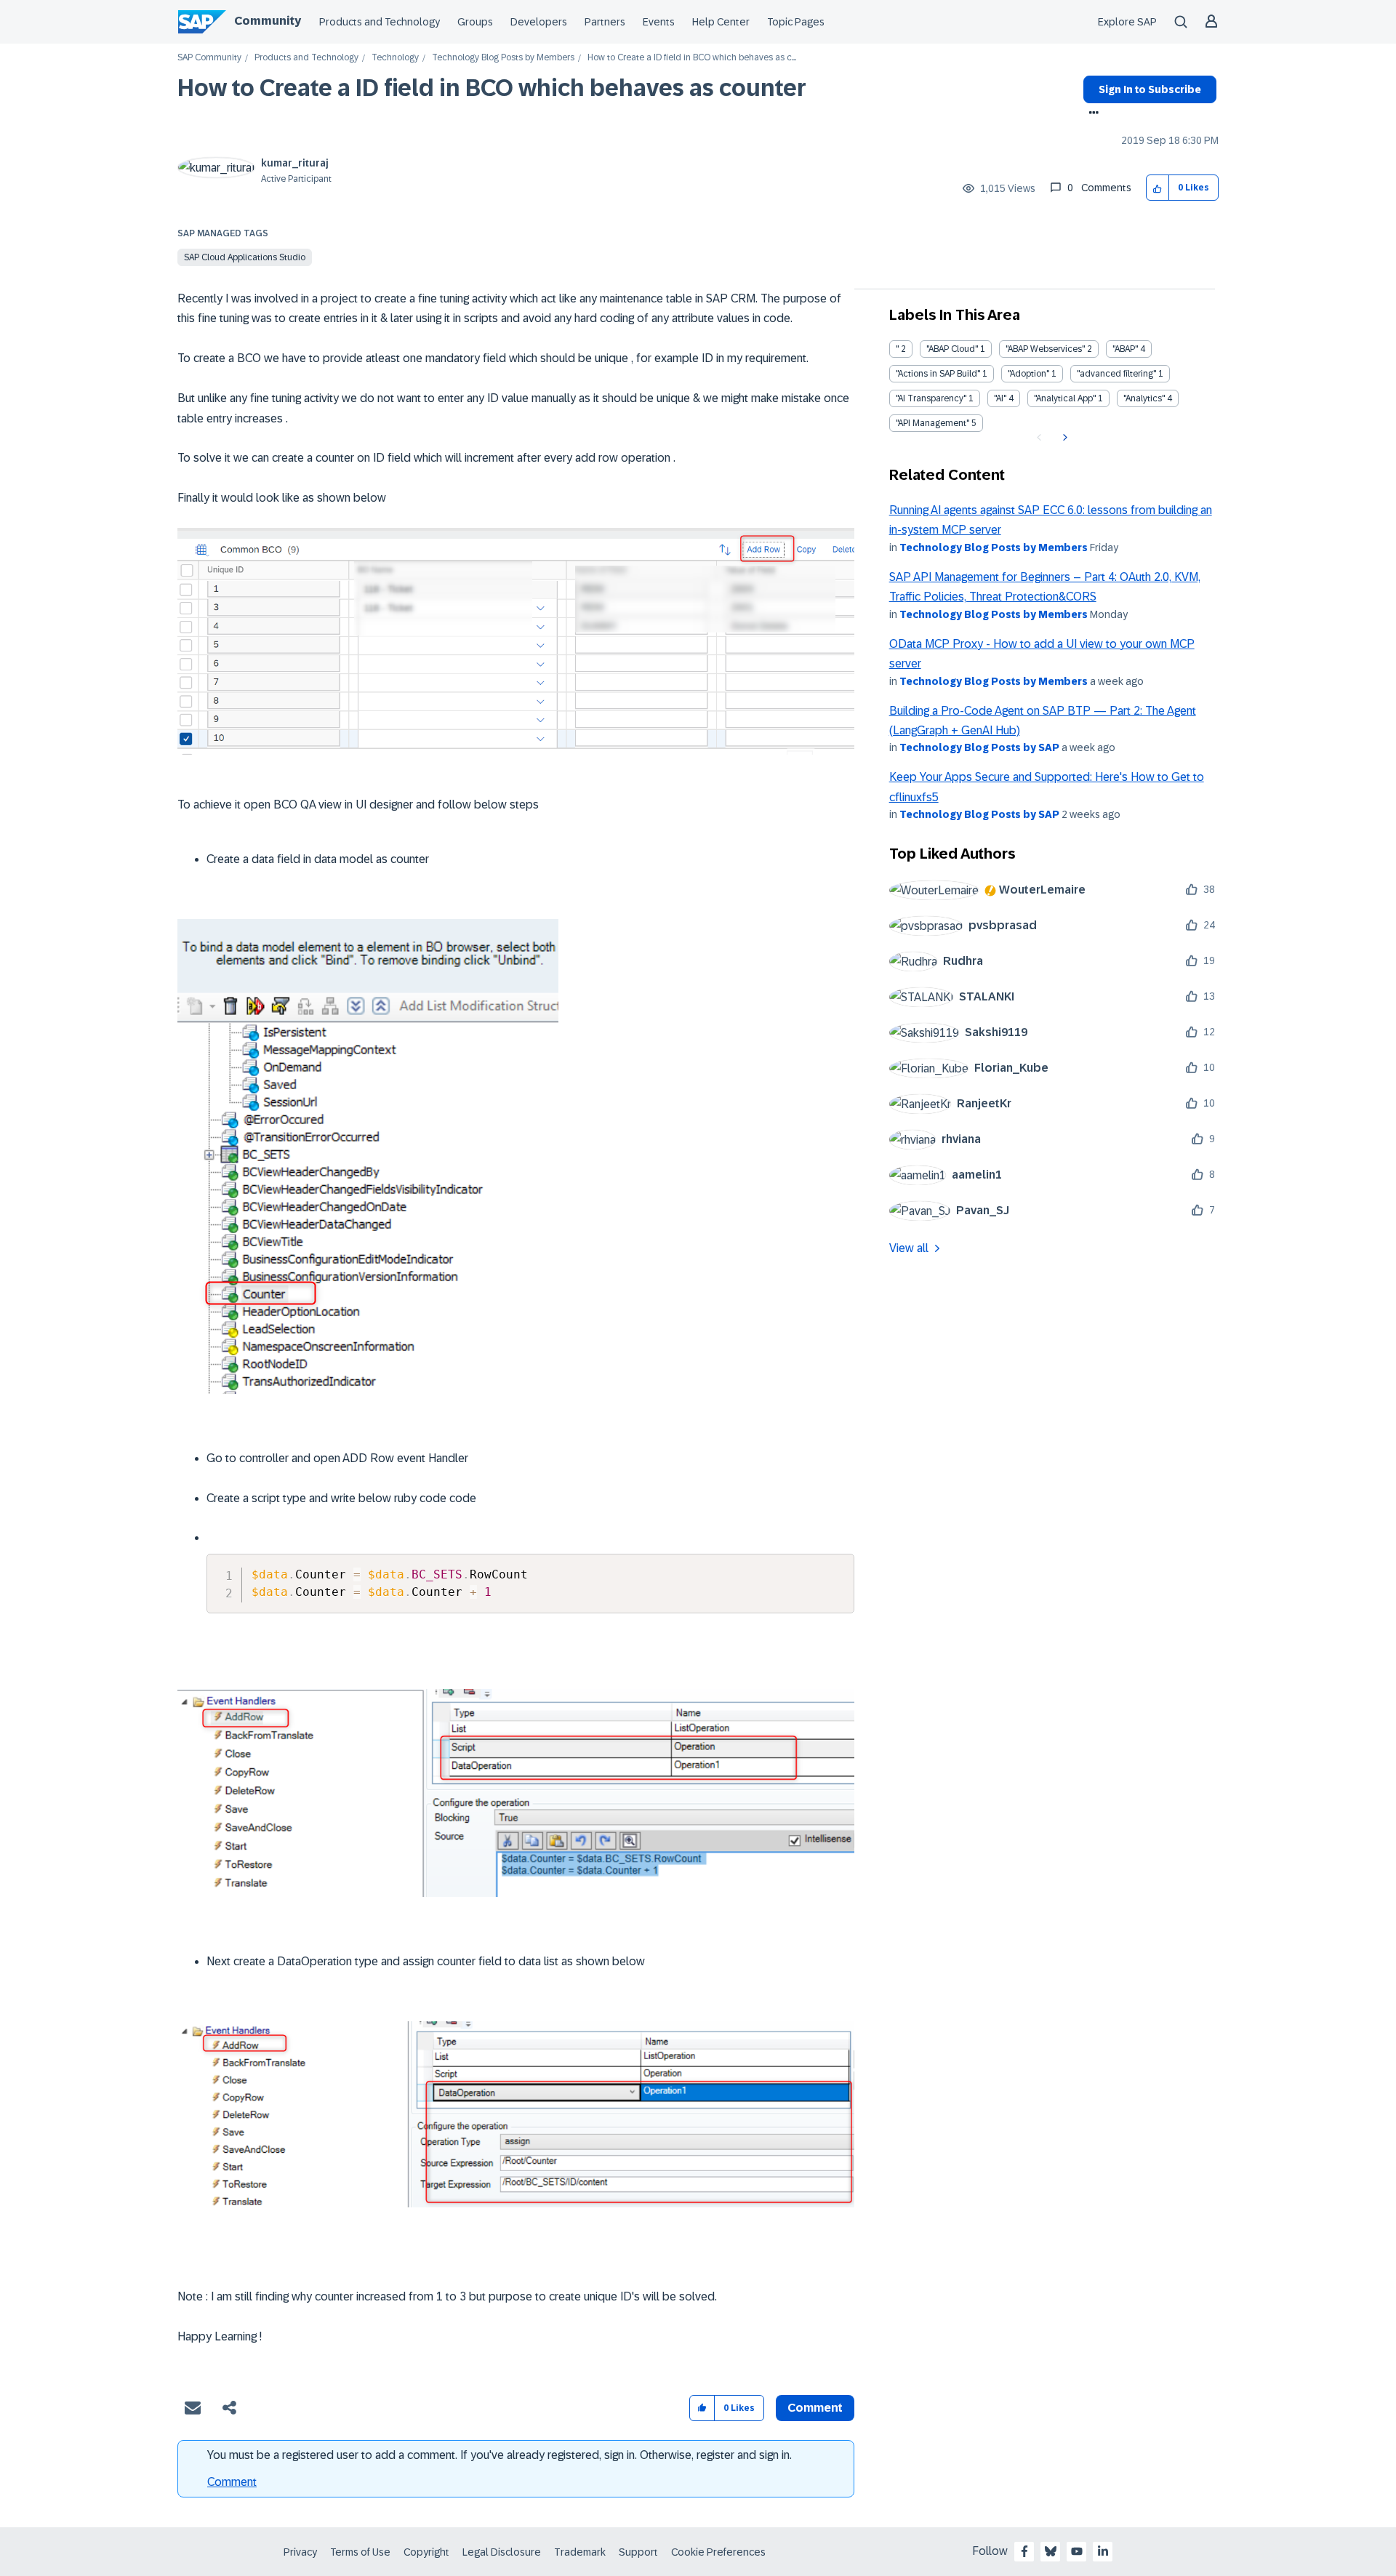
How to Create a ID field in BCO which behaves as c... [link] (692, 58)
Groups (475, 22)
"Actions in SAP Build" (938, 374)
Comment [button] (815, 2408)
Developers (539, 22)
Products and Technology (380, 22)
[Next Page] (1063, 438)
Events (659, 22)
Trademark (580, 2552)
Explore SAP (1127, 22)
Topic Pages (796, 22)
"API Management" (932, 423)
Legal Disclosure (502, 2552)
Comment (232, 2482)
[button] (1158, 188)
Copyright (426, 2552)
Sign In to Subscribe (1150, 89)
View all (909, 1248)
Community (268, 21)
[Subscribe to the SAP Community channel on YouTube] (1077, 2551)
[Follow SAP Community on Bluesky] (1051, 2551)
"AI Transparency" (931, 398)
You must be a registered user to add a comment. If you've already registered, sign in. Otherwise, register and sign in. (500, 2455)
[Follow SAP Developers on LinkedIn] (1103, 2551)
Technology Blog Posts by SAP (979, 747)
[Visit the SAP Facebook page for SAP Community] (1024, 2551)
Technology (395, 58)
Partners (605, 22)
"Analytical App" (1065, 398)
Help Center (721, 22)
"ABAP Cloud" (952, 349)
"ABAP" (1125, 349)
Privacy (300, 2552)
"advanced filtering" (1116, 374)
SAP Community (209, 58)
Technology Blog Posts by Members (503, 58)
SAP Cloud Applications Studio (245, 257)
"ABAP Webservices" (1045, 349)
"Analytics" (1144, 398)
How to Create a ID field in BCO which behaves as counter (492, 88)
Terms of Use (360, 2552)
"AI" (1000, 398)
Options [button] (1091, 114)
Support (638, 2552)
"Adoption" (1028, 374)
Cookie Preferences (718, 2552)
